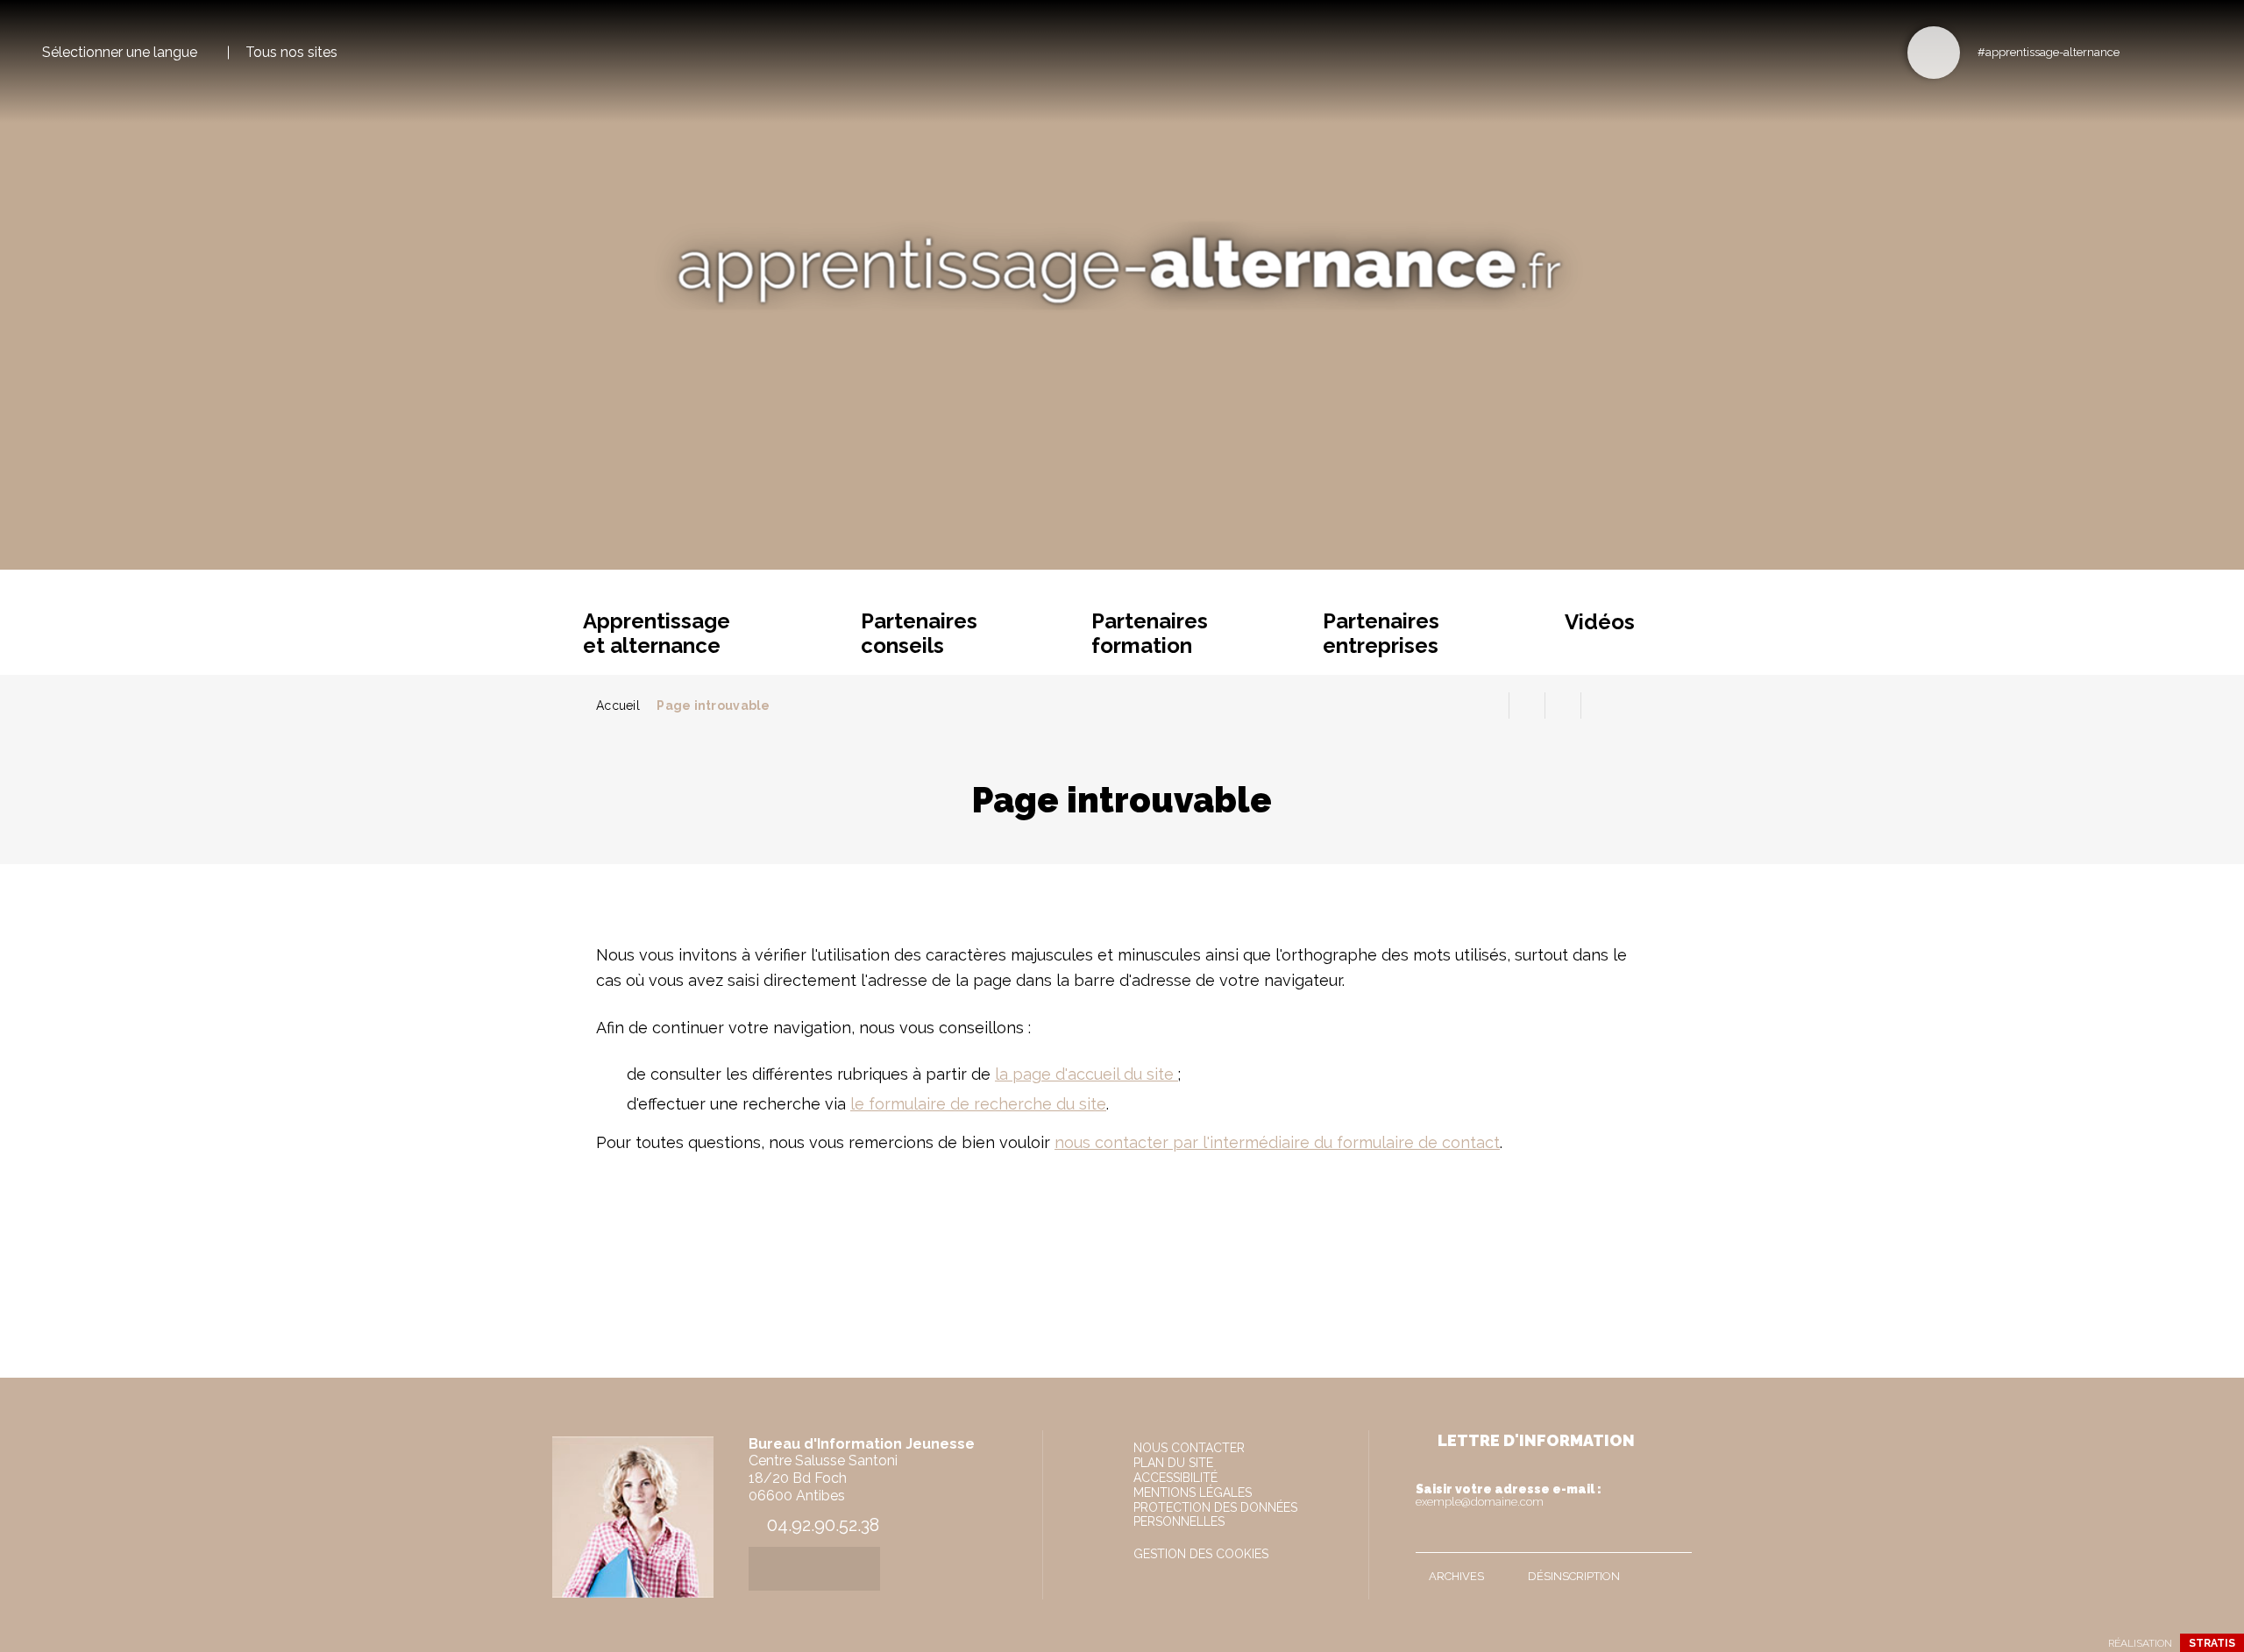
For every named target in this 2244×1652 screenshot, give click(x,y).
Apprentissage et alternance (657, 633)
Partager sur (1599, 705)
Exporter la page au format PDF (1527, 705)
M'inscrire (1674, 1535)
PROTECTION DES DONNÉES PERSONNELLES (1215, 1514)
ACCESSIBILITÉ (1175, 1478)
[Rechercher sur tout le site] (1934, 53)
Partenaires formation (1150, 633)
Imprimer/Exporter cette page (1491, 705)
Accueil (618, 705)
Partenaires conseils (919, 633)
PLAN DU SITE (1173, 1463)
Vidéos (1600, 622)
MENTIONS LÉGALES (1193, 1492)
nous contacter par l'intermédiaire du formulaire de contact (1277, 1142)
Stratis (2212, 1643)
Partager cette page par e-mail (1563, 705)
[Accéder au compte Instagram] (2196, 51)
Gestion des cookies (1201, 1554)
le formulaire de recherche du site (978, 1104)
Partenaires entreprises (1381, 633)
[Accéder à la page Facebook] (2138, 51)
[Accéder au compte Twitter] (2167, 51)
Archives (1456, 1576)
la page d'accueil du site (1086, 1074)
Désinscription (1574, 1576)
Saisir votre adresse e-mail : (1509, 1495)
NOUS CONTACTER (1189, 1448)
